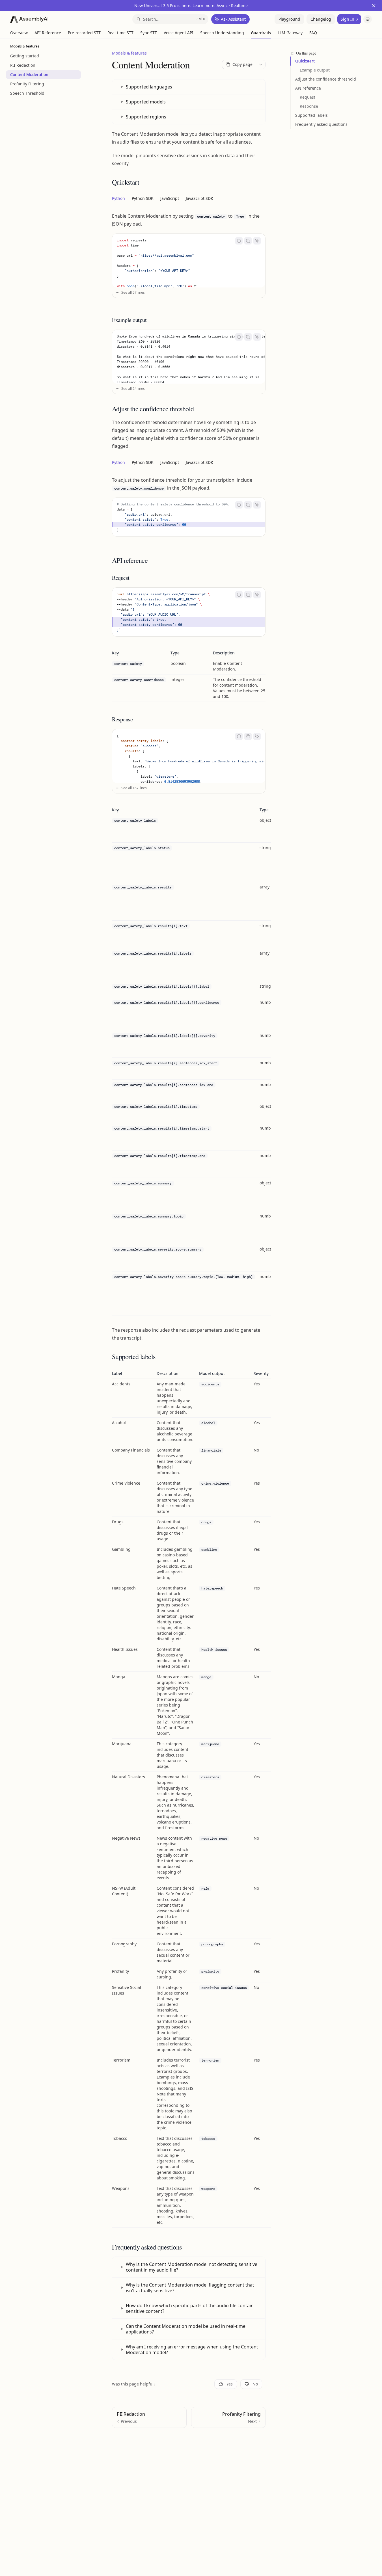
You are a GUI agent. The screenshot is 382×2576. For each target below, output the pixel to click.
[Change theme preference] (368, 19)
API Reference (48, 33)
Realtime (239, 6)
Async (222, 6)
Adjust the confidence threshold (326, 79)
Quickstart (305, 61)
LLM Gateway (290, 33)
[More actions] (261, 64)
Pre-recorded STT (84, 33)
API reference (308, 88)
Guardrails (261, 33)
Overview (19, 33)
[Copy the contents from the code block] (248, 241)
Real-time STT (120, 33)
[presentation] (189, 261)
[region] (189, 1061)
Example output (315, 70)
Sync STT (149, 33)
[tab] (118, 198)
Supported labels (311, 115)
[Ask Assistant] (257, 241)
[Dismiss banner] (374, 6)
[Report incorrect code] (239, 241)
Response (309, 106)
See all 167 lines (134, 788)
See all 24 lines (133, 389)
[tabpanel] (189, 259)
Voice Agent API (179, 33)
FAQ (313, 33)
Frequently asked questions (321, 124)
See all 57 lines (133, 292)
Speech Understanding (222, 33)
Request (307, 97)
